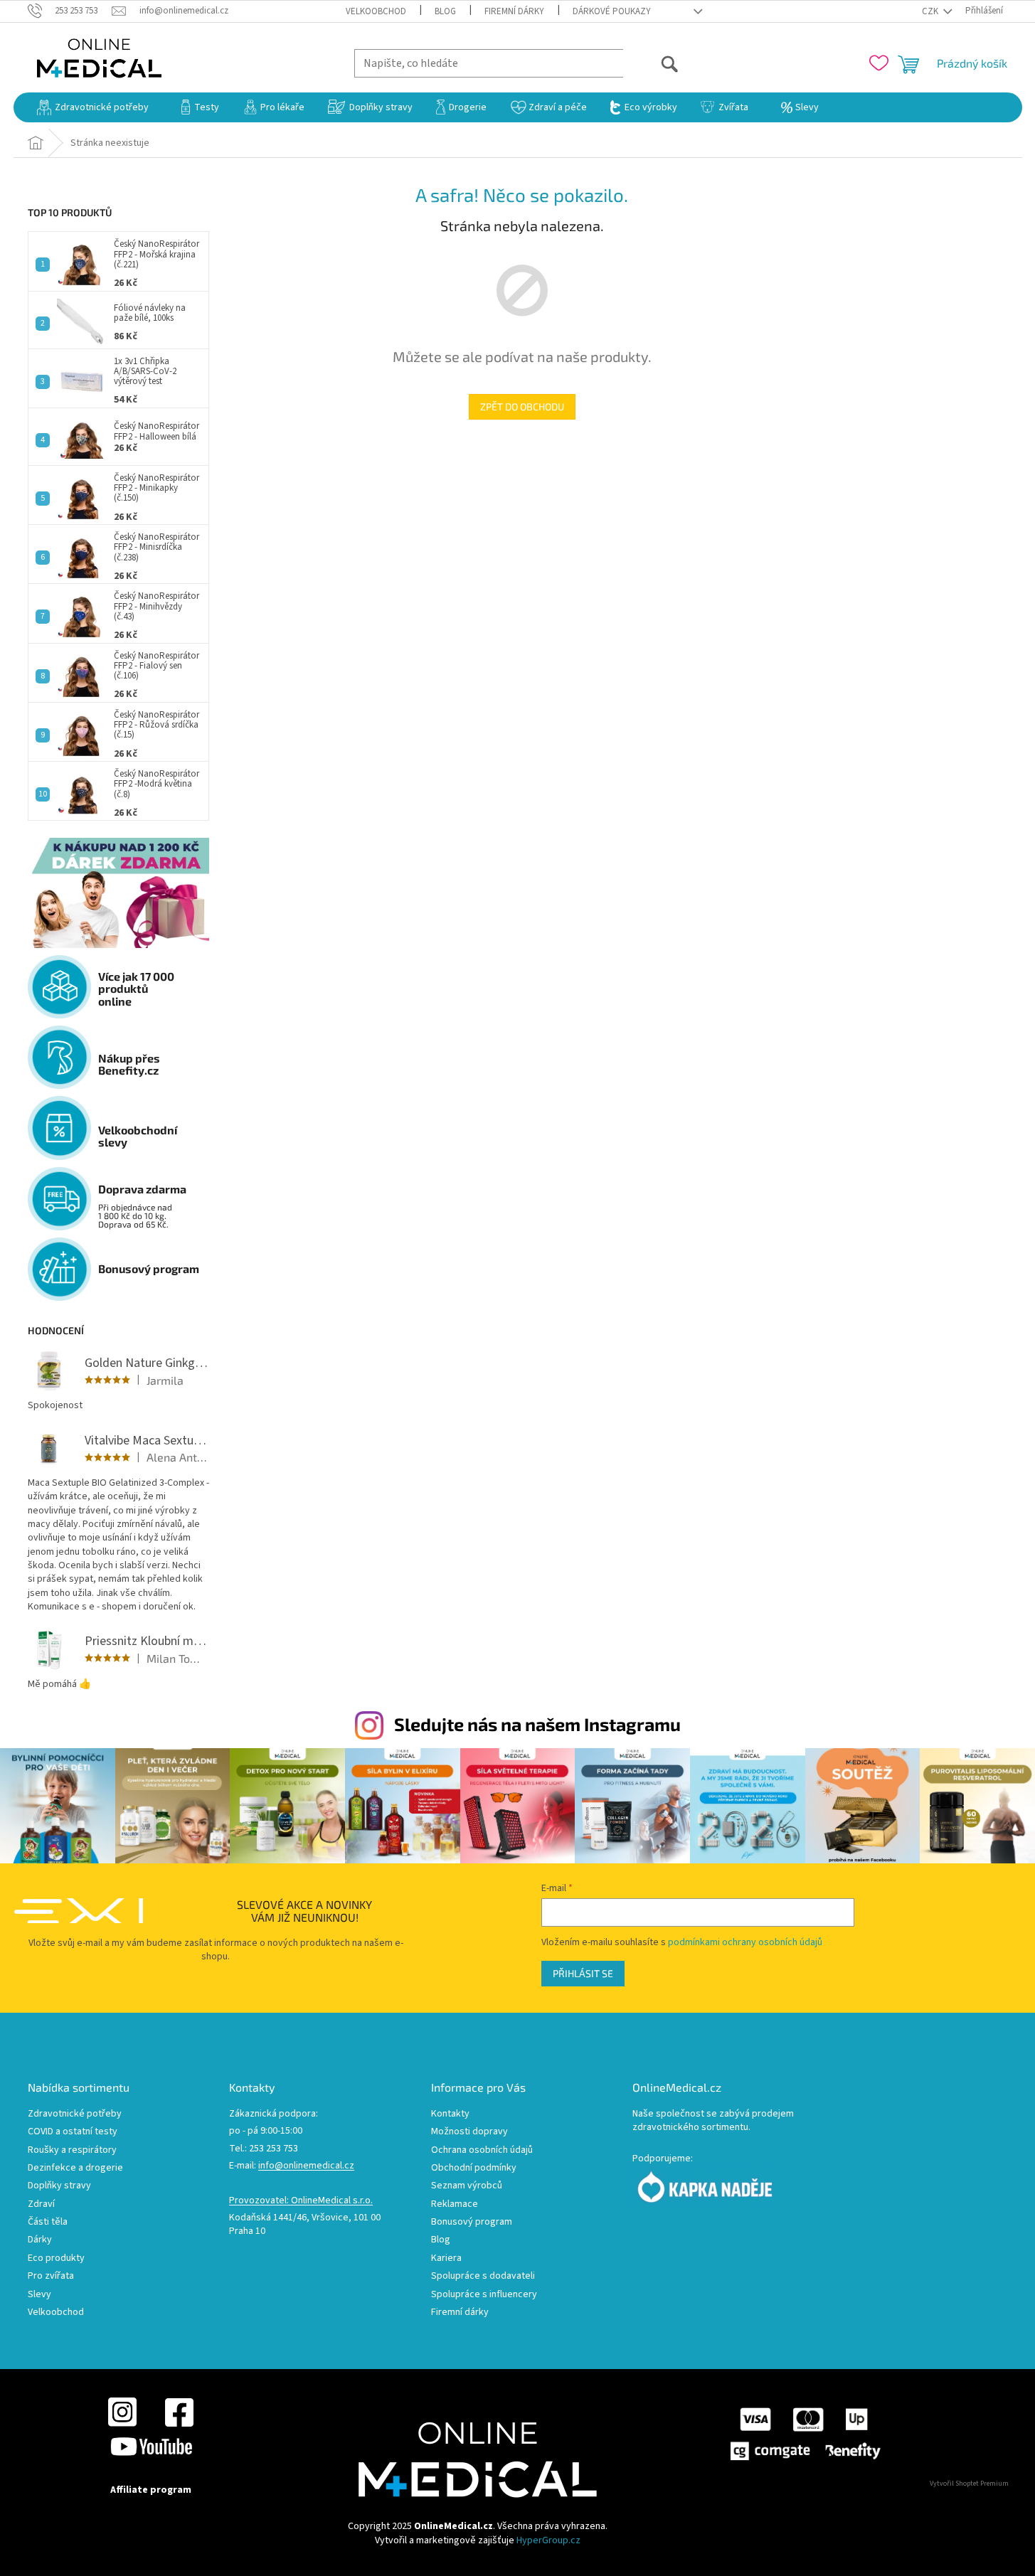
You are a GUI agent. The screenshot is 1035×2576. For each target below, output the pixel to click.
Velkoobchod (376, 11)
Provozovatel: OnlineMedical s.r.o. (301, 2201)
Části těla (48, 2222)
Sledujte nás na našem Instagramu (537, 1724)
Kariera (446, 2258)
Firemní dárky (514, 11)
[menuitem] (93, 107)
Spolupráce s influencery (484, 2295)
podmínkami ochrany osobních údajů (745, 1942)
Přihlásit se (583, 1973)
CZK (931, 11)
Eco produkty (56, 2258)
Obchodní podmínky (474, 2168)
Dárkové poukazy (612, 11)
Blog (445, 11)
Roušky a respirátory (72, 2150)
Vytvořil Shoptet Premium (969, 2484)
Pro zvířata (51, 2276)
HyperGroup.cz (548, 2540)
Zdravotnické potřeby (75, 2114)
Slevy (39, 2295)
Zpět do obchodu (522, 406)
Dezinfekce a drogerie (75, 2168)
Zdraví (41, 2204)
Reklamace (455, 2204)
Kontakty (450, 2114)
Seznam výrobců (467, 2186)
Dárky (40, 2240)
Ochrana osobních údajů (482, 2150)
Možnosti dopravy (469, 2132)
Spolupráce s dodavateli (483, 2276)
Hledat (651, 63)
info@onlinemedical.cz (306, 2166)
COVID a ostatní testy (73, 2132)
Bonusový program (472, 2222)
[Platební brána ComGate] (805, 2434)
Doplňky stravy (59, 2186)
